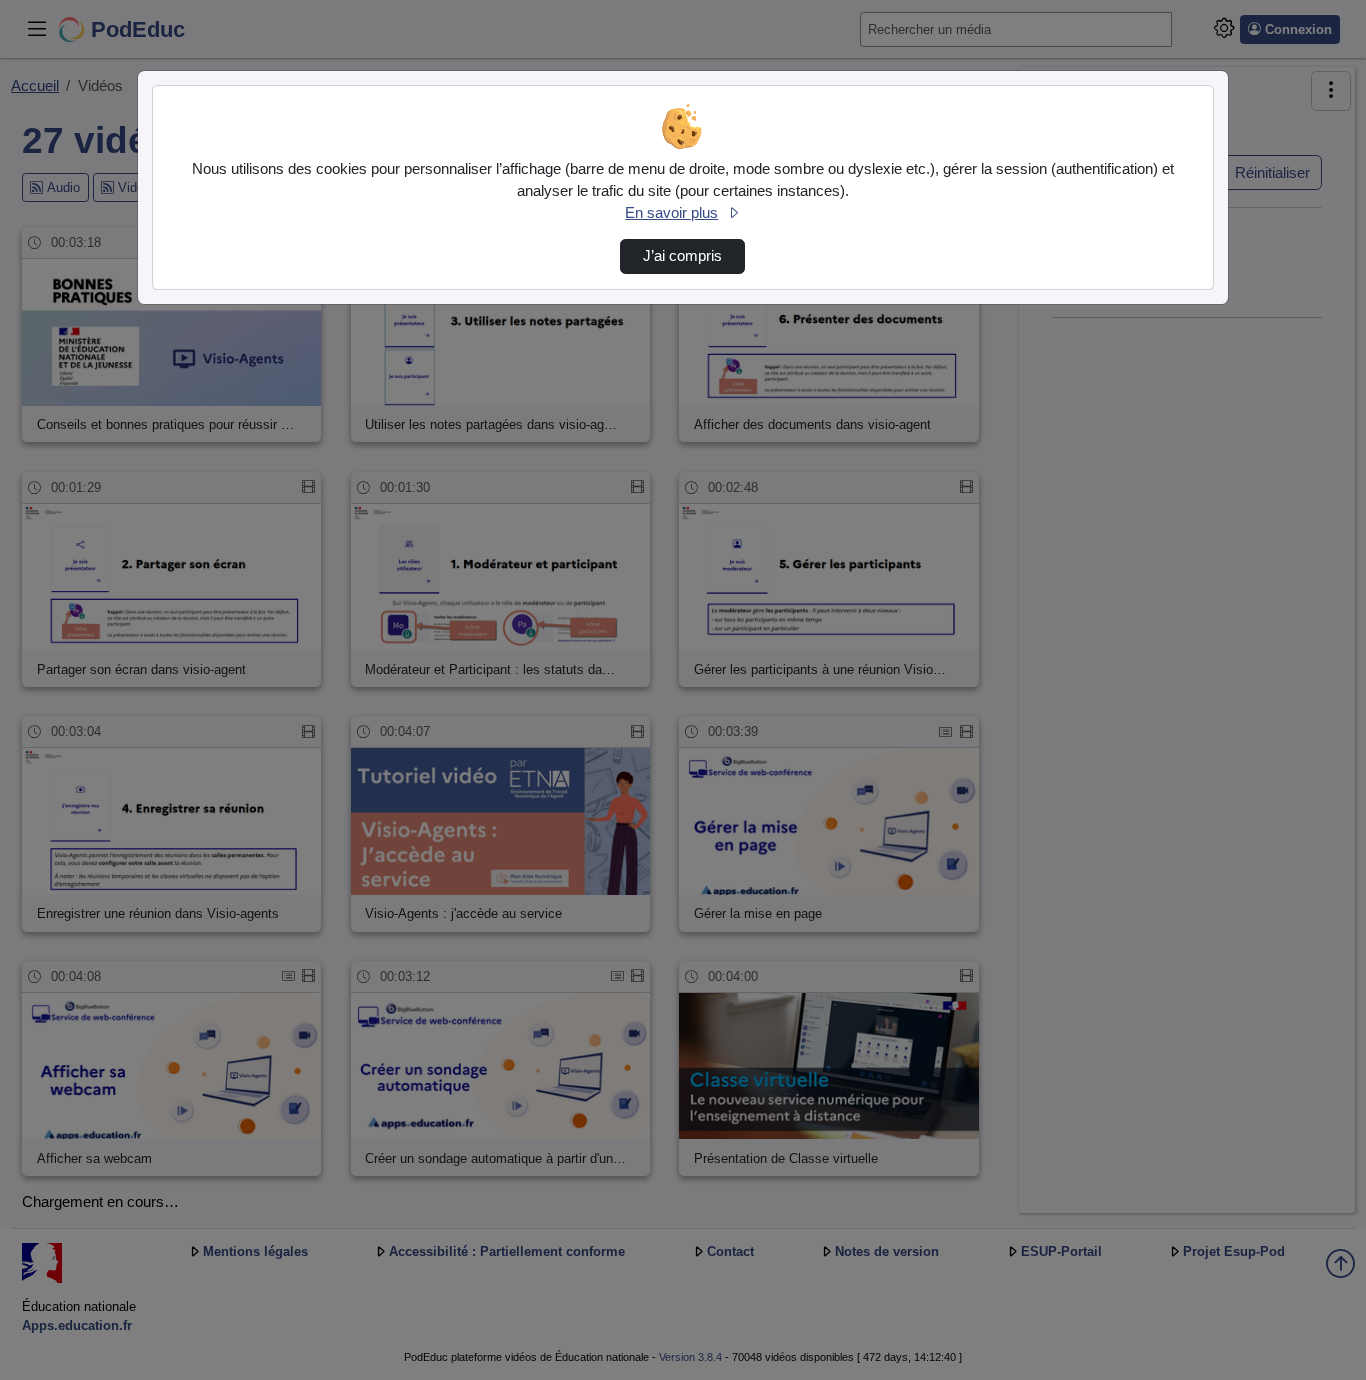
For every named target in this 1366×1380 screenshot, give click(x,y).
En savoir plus (671, 213)
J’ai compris (682, 256)
